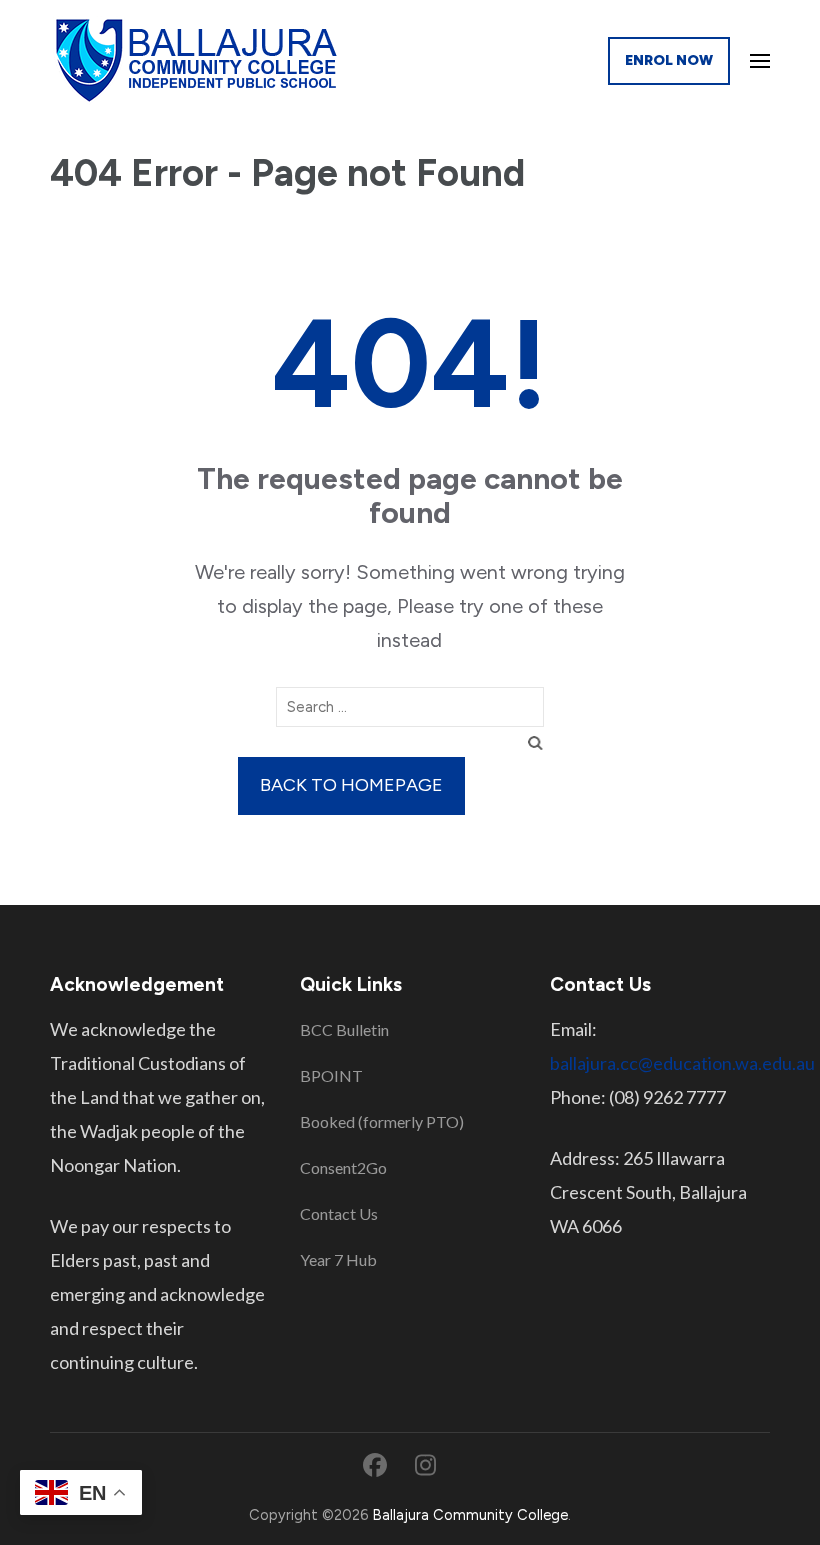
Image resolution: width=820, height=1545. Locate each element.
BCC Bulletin (344, 1029)
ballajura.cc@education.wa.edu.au (682, 1063)
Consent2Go (343, 1167)
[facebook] (375, 1465)
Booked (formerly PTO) (382, 1121)
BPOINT (331, 1075)
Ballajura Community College (470, 1515)
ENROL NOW (669, 60)
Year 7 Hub (338, 1259)
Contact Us (339, 1213)
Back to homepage (351, 785)
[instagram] (425, 1465)
